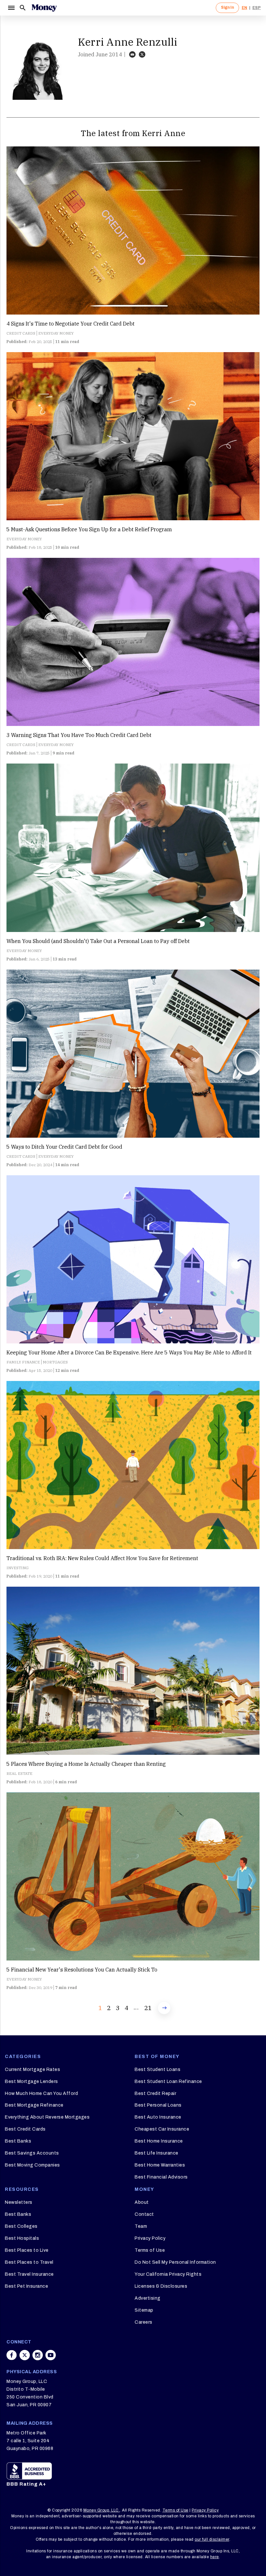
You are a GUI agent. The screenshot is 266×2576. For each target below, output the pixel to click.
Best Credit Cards (25, 2129)
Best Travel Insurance (29, 2274)
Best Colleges (21, 2226)
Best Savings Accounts (32, 2153)
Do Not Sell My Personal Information (175, 2262)
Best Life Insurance (157, 2153)
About (142, 2202)
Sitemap (144, 2310)
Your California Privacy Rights (168, 2274)
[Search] (23, 8)
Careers (144, 2322)
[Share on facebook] (12, 2355)
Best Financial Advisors (161, 2177)
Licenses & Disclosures (161, 2286)
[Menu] (11, 8)
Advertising (148, 2298)
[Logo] (44, 8)
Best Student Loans (157, 2070)
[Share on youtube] (51, 2355)
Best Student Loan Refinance (168, 2081)
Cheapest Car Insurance (162, 2129)
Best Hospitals (22, 2238)
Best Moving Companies (32, 2165)
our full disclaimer (212, 2539)
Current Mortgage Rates (32, 2070)
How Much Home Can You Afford (41, 2093)
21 (148, 2008)
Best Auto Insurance (158, 2117)
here (215, 2557)
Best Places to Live (27, 2250)
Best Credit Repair (155, 2093)
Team (141, 2226)
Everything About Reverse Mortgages (47, 2117)
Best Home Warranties (160, 2165)
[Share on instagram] (38, 2355)
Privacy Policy (150, 2238)
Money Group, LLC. (102, 2510)
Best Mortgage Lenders (31, 2081)
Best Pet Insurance (26, 2286)
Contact (144, 2214)
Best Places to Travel (29, 2262)
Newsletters (19, 2202)
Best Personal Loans (158, 2105)
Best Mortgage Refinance (34, 2105)
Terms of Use (150, 2250)
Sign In (227, 7)
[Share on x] (25, 2355)
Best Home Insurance (159, 2141)
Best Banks (18, 2141)
